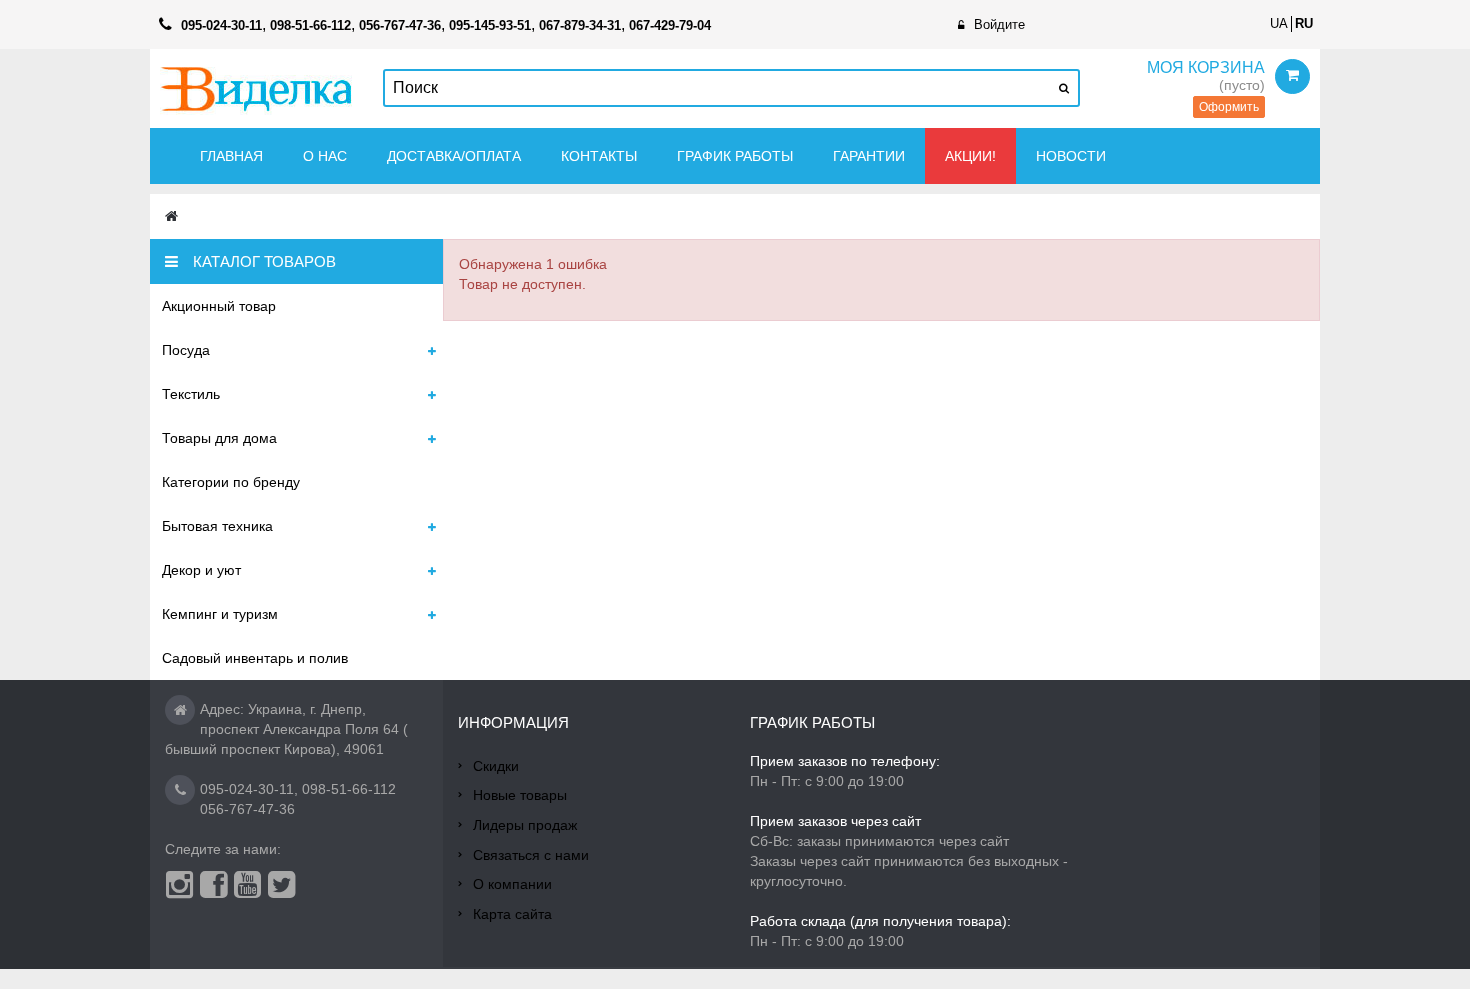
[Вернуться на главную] (171, 216)
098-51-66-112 (349, 789)
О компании (512, 884)
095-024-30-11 (247, 789)
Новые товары (520, 795)
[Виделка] (256, 88)
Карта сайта (512, 914)
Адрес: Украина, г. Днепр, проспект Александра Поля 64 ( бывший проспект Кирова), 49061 (286, 729)
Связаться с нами (531, 855)
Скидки (496, 766)
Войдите (999, 24)
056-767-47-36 (247, 809)
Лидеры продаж (525, 825)
